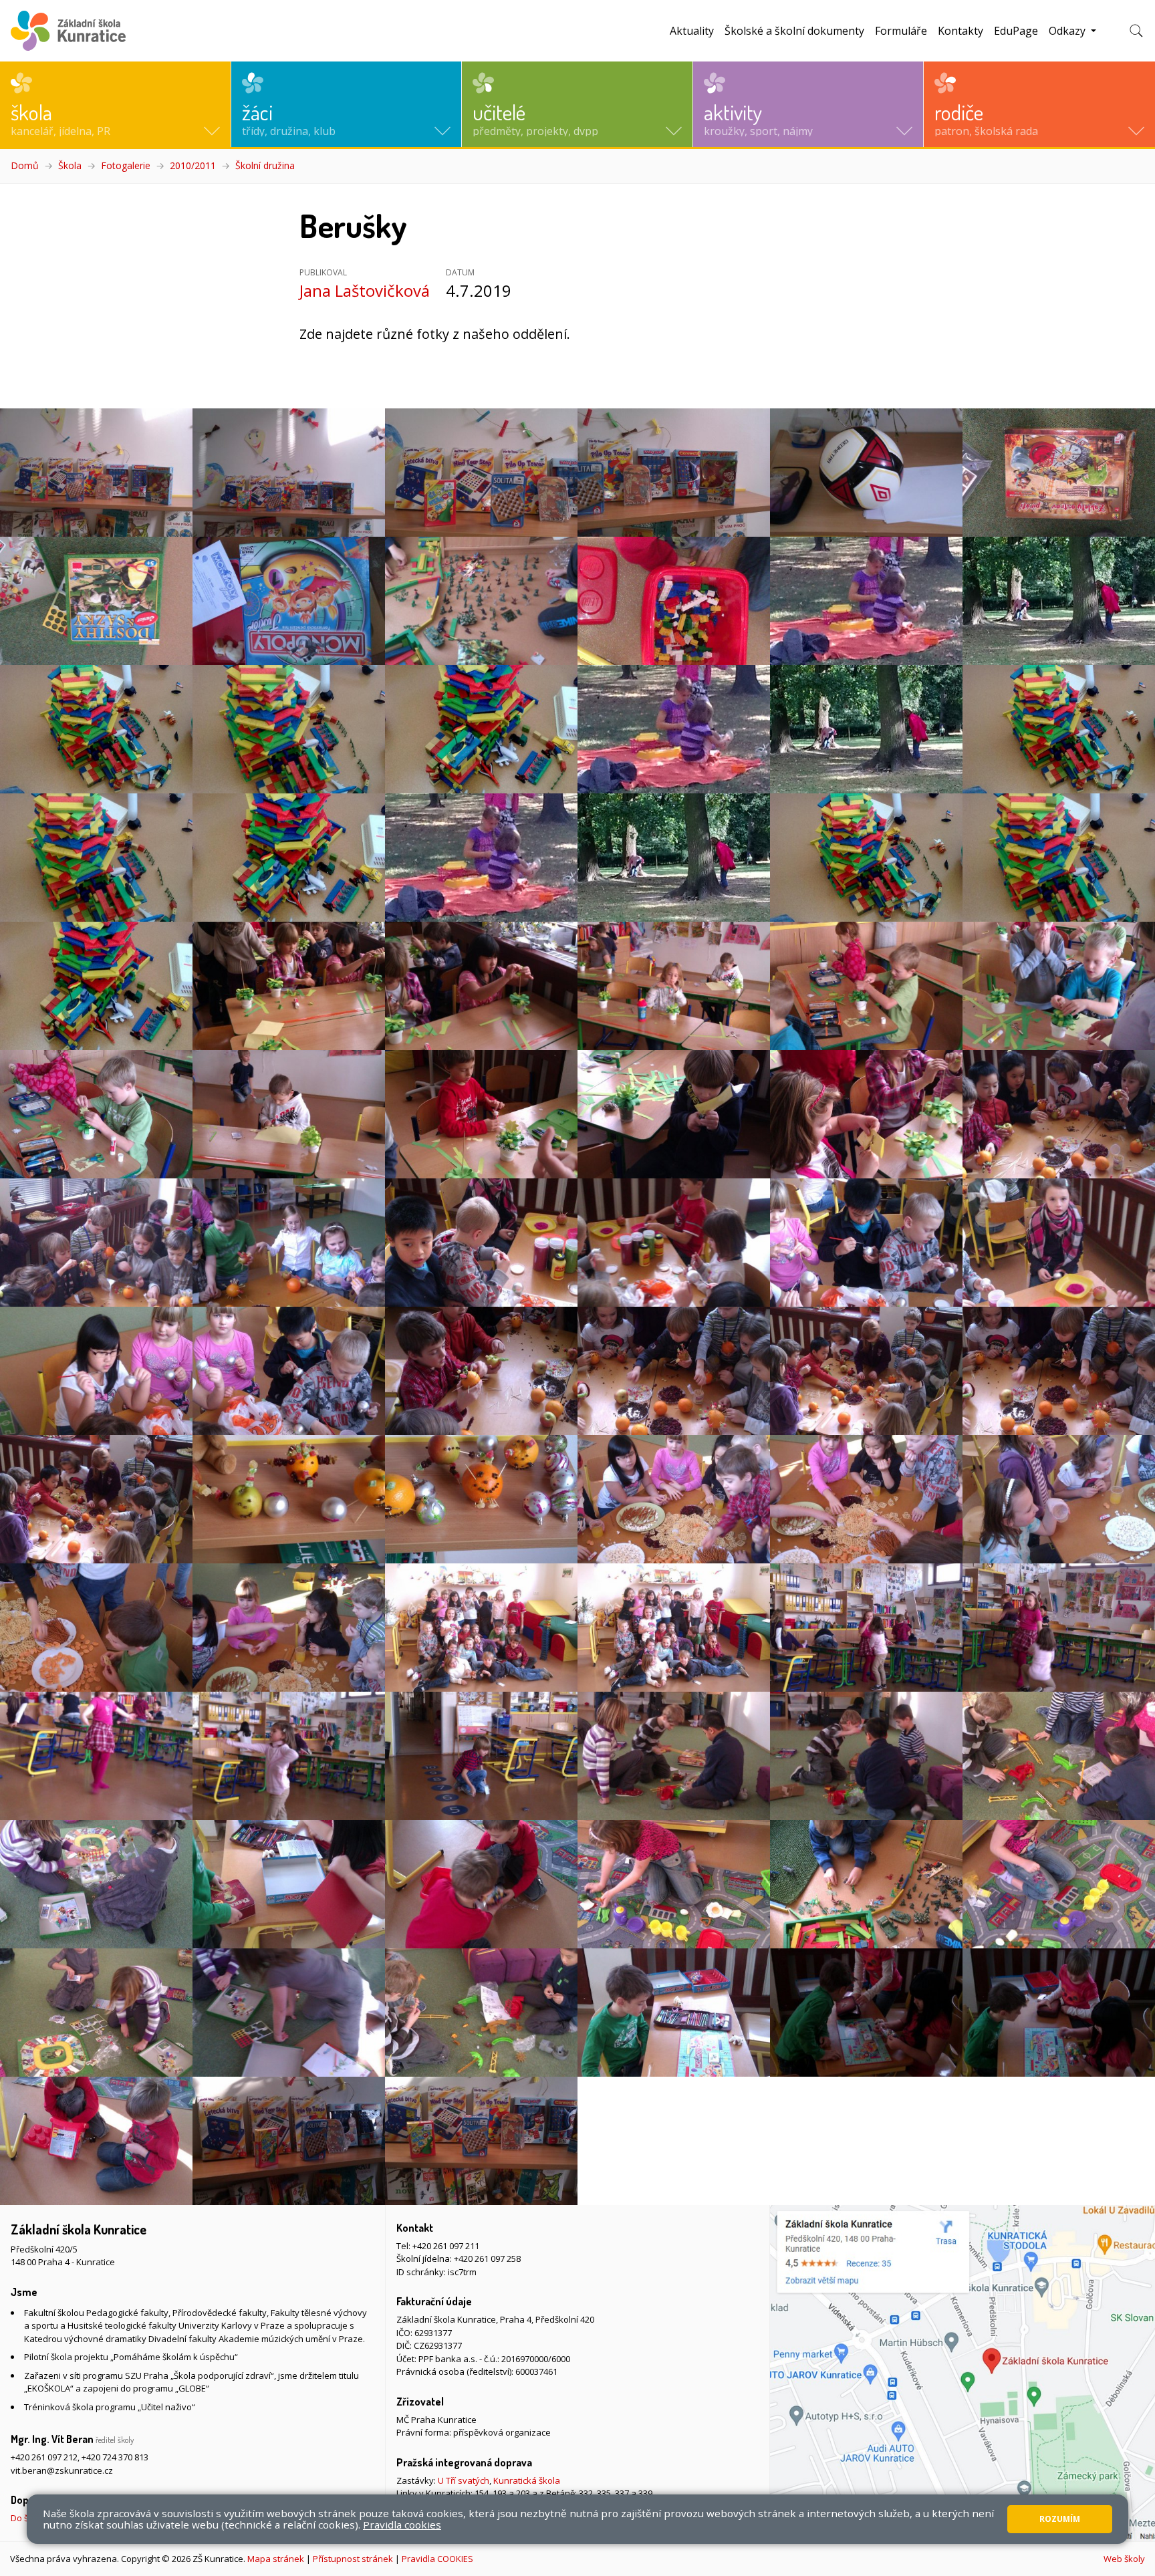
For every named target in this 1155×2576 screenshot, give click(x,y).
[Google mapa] (962, 2373)
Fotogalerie (126, 165)
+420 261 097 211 (446, 2246)
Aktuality (692, 31)
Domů (25, 165)
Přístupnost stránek (353, 2559)
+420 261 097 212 (44, 2457)
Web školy (1124, 2559)
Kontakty (960, 31)
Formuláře (901, 31)
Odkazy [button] (1068, 31)
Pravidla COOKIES (437, 2559)
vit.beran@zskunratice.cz (62, 2470)
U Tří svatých (464, 2480)
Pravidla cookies (402, 2525)
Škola (70, 165)
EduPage (1016, 31)
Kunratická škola (527, 2480)
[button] (115, 104)
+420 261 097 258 (487, 2259)
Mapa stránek (276, 2559)
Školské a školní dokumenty (794, 31)
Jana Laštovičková (365, 290)
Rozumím (1060, 2519)
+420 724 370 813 (115, 2457)
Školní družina (265, 165)
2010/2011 (193, 165)
